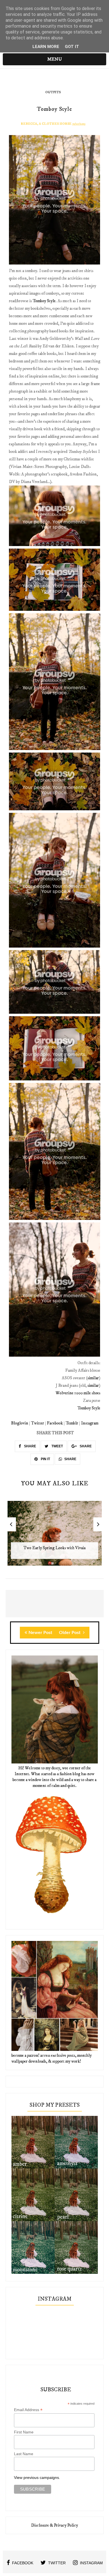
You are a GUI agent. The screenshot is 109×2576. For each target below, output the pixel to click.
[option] (55, 1536)
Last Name (24, 2454)
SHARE (30, 1446)
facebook (23, 2563)
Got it (72, 47)
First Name (24, 2432)
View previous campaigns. (37, 2478)
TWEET (57, 1446)
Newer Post (40, 1633)
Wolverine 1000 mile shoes (78, 1393)
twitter (57, 2563)
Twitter (38, 1423)
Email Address (28, 2410)
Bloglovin (20, 1423)
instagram (91, 2563)
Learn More (46, 47)
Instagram (90, 1423)
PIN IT (45, 1459)
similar (93, 1378)
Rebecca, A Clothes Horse (46, 124)
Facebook (55, 1423)
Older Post (70, 1633)
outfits (53, 92)
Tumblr (72, 1423)
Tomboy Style (44, 301)
